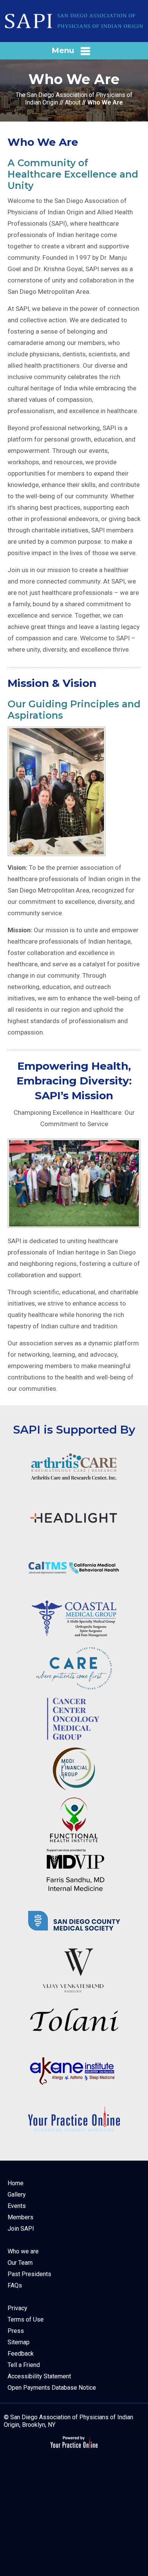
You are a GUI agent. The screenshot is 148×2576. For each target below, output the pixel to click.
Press (16, 2331)
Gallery (17, 2195)
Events (17, 2206)
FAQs (15, 2285)
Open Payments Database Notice (52, 2388)
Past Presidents (29, 2274)
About (73, 102)
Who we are (23, 2251)
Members (20, 2217)
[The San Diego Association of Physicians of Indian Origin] (74, 21)
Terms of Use (26, 2319)
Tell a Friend (24, 2365)
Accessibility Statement (39, 2376)
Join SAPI (21, 2229)
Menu (63, 50)
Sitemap (19, 2342)
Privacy (17, 2308)
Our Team (20, 2263)
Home (16, 2183)
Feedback (21, 2354)
